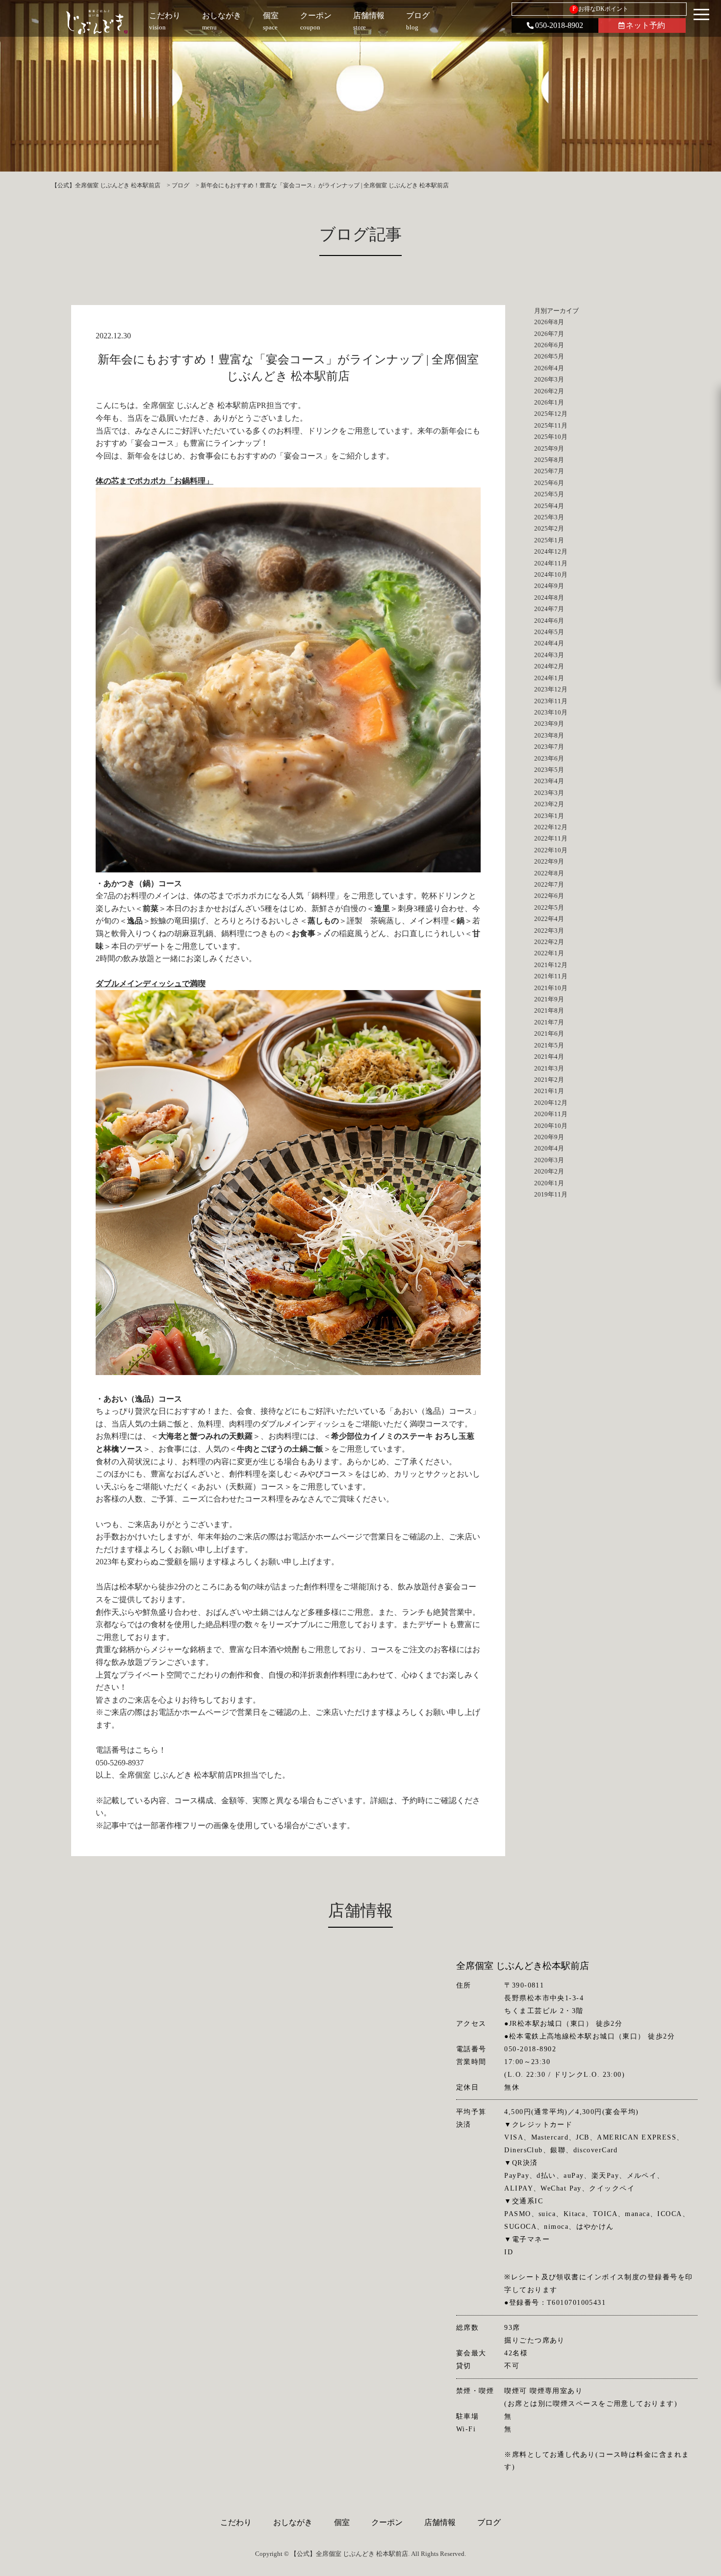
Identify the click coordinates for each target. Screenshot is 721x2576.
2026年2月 (549, 391)
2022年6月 (549, 896)
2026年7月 (549, 334)
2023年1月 (549, 816)
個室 (342, 2522)
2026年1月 (549, 402)
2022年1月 (549, 953)
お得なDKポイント (601, 9)
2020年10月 (551, 1126)
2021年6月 (549, 1033)
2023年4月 (549, 781)
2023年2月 (549, 804)
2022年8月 (549, 873)
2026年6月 (549, 345)
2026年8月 (549, 322)
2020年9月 (549, 1137)
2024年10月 (551, 574)
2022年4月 (549, 919)
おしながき (293, 2522)
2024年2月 (549, 666)
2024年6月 (549, 621)
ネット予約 (645, 25)
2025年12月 (551, 414)
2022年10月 (551, 850)
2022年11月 (551, 838)
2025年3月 (549, 517)
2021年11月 (551, 976)
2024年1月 (549, 678)
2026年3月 (549, 379)
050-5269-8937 (120, 1763)
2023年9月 (549, 724)
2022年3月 (549, 931)
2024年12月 (551, 551)
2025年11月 (551, 425)
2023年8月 (549, 735)
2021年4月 (549, 1057)
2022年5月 (549, 907)
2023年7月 (549, 747)
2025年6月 (549, 483)
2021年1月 (549, 1091)
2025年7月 (549, 471)
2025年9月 (549, 448)
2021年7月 (549, 1022)
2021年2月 (549, 1080)
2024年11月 (551, 563)
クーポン (387, 2522)
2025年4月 (549, 506)
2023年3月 (549, 793)
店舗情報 (440, 2522)
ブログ (489, 2522)
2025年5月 (549, 494)
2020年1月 (549, 1183)
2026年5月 (549, 356)
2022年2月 (549, 942)
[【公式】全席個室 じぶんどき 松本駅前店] (97, 22)
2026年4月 (549, 368)
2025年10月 (551, 437)
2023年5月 (549, 770)
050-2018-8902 (559, 25)
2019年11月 (551, 1194)
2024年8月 (549, 598)
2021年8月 (549, 1010)
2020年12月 (551, 1103)
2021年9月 (549, 999)
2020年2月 (549, 1171)
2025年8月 (549, 460)
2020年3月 (549, 1160)
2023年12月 (551, 689)
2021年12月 (551, 965)
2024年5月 (549, 632)
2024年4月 (549, 643)
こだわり (236, 2522)
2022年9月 (549, 861)
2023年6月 (549, 758)
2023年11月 (551, 701)
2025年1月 (549, 540)
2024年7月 (549, 609)
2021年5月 (549, 1045)
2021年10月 (551, 988)
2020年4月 (549, 1148)
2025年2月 (549, 528)
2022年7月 (549, 884)
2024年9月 (549, 586)
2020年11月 (551, 1114)
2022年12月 (551, 827)
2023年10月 (551, 712)
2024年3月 (549, 655)
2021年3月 (549, 1068)
